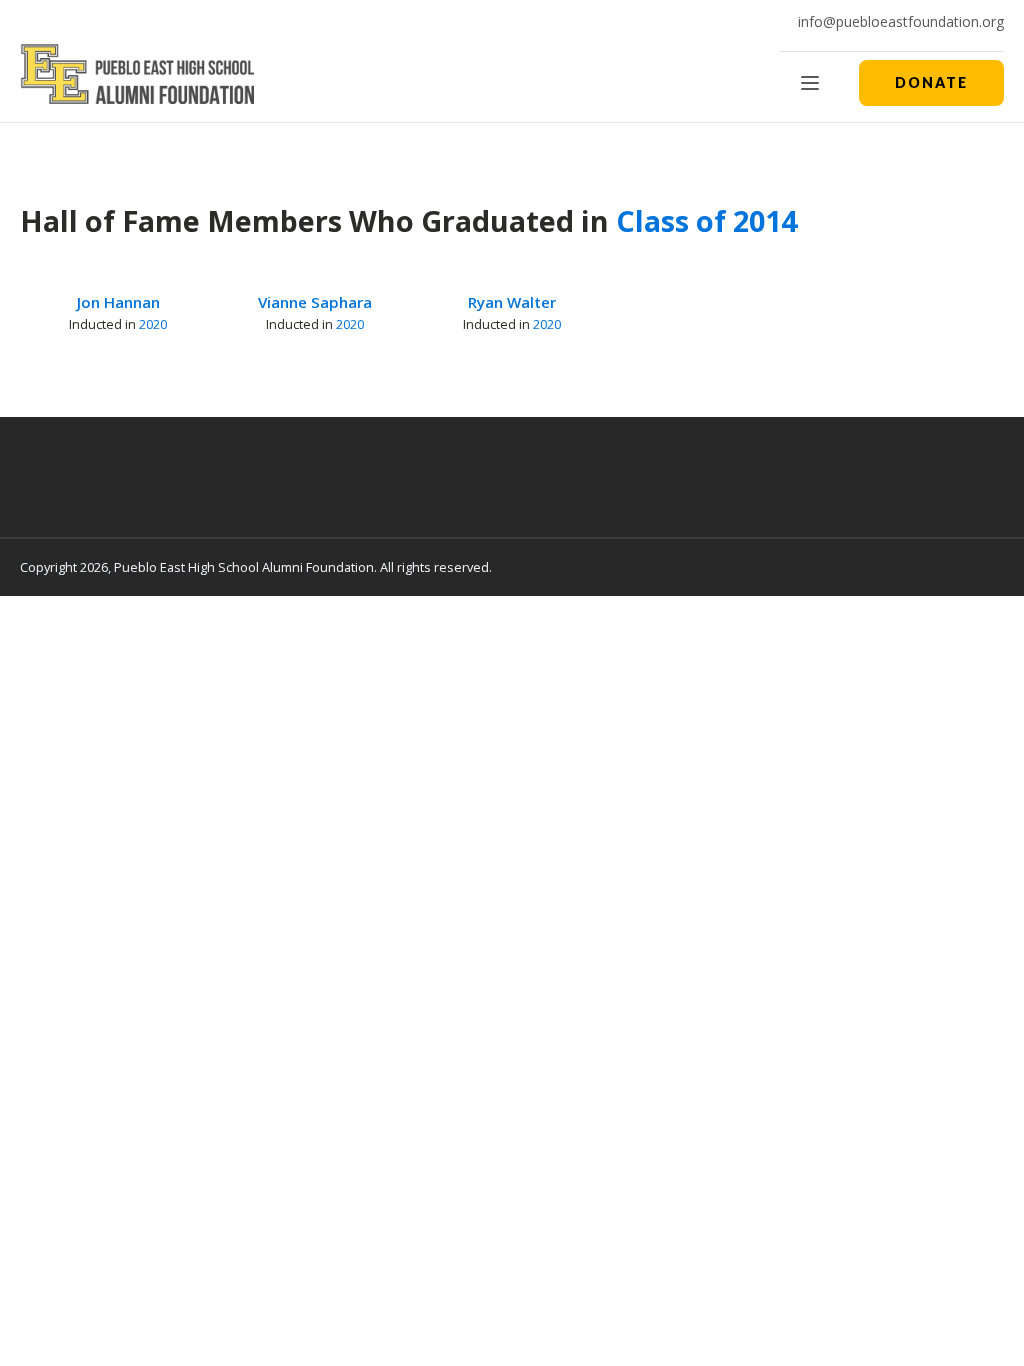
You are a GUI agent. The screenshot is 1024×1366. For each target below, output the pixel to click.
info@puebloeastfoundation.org (901, 21)
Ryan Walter (512, 302)
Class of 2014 (706, 220)
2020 (153, 324)
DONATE (931, 82)
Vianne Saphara (315, 302)
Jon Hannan (118, 302)
